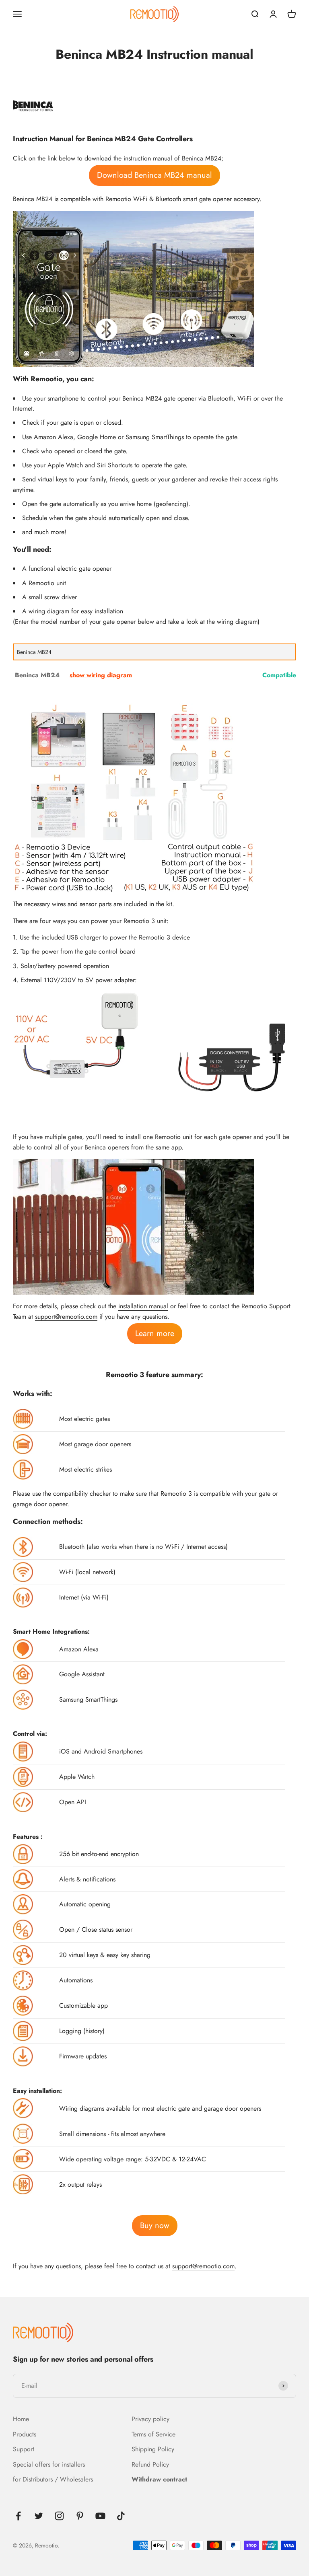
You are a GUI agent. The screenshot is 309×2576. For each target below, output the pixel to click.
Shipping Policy (153, 2449)
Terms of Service (153, 2434)
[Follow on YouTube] (100, 2516)
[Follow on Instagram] (59, 2516)
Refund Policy (150, 2464)
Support (24, 2449)
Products (25, 2434)
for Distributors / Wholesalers (53, 2479)
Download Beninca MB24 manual (154, 175)
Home (21, 2419)
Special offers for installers (49, 2464)
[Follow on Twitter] (39, 2516)
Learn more (155, 1333)
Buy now (155, 2225)
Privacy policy (150, 2419)
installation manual (143, 1306)
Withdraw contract (159, 2479)
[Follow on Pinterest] (80, 2516)
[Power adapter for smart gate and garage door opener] (77, 1036)
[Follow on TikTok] (121, 2516)
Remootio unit (47, 583)
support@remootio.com (66, 1317)
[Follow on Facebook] (18, 2516)
